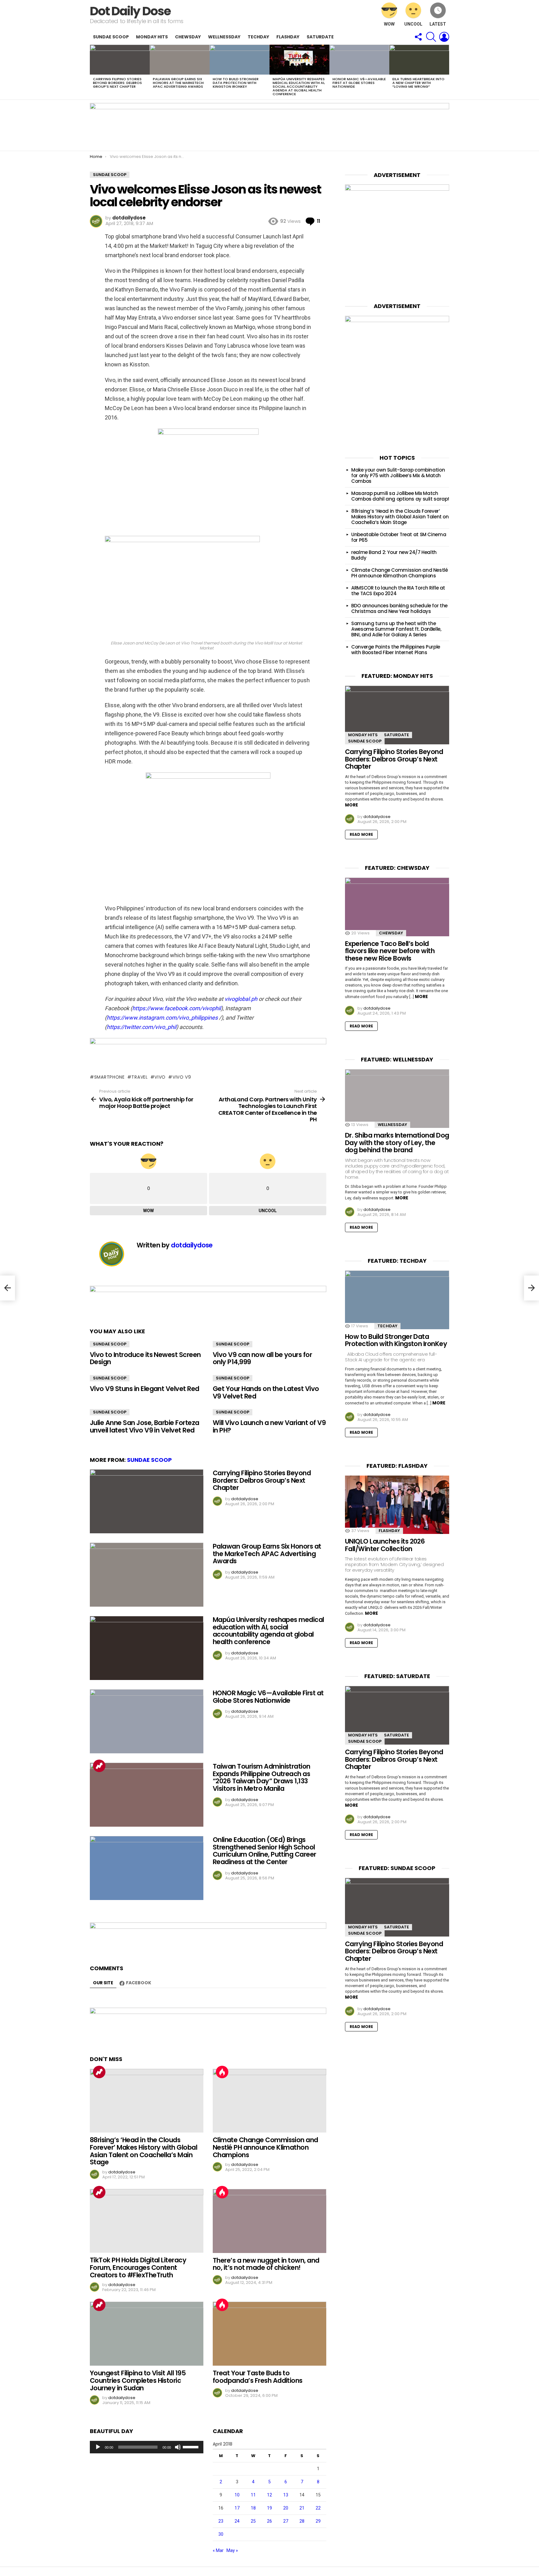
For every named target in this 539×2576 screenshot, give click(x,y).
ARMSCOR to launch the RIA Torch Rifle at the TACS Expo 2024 (398, 591)
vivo (160, 1077)
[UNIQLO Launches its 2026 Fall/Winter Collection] (397, 1505)
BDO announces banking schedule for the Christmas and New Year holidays (399, 608)
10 (237, 2495)
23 (221, 2521)
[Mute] (178, 2447)
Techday (258, 37)
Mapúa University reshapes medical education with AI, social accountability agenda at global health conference (299, 86)
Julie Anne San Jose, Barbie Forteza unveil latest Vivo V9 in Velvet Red (145, 1426)
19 (269, 2508)
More (352, 805)
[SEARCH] (431, 37)
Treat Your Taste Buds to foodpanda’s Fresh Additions (258, 2377)
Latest (438, 24)
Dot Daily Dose (130, 11)
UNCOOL (413, 24)
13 (286, 2495)
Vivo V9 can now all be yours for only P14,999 (262, 1358)
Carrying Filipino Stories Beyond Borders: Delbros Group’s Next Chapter (117, 83)
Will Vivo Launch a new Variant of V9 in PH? (269, 1426)
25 (253, 2521)
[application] (147, 2447)
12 (269, 2495)
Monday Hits (152, 37)
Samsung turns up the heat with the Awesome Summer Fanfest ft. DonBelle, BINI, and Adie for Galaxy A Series (396, 629)
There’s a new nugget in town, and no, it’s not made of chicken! (266, 2264)
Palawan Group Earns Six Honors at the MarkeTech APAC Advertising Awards (178, 83)
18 (253, 2508)
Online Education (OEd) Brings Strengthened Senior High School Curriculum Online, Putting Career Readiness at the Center (265, 1851)
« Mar (218, 2550)
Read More (361, 834)
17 (237, 2508)
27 (286, 2521)
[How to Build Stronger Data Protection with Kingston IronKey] (240, 60)
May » (232, 2550)
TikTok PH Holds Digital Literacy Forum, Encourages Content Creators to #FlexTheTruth (138, 2267)
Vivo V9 (182, 1077)
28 (302, 2521)
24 (237, 2521)
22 (318, 2508)
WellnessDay (224, 37)
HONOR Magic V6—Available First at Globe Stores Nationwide (359, 83)
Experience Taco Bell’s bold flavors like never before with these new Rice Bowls (390, 951)
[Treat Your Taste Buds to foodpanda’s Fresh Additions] (269, 2334)
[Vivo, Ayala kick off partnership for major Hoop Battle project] (7, 1288)
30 (221, 2534)
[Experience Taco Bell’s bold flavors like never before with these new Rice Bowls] (397, 907)
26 (269, 2521)
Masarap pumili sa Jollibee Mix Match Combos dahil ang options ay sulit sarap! (400, 496)
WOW (389, 24)
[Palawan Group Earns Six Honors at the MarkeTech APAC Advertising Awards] (180, 60)
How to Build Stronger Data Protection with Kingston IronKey (236, 83)
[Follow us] (418, 37)
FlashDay (288, 37)
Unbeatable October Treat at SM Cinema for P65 (399, 537)
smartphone (109, 1077)
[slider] (192, 2446)
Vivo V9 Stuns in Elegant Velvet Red (145, 1389)
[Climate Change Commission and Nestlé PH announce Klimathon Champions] (269, 2101)
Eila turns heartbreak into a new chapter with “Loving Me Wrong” (418, 83)
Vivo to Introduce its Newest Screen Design (145, 1358)
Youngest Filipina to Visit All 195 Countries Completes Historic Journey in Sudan (138, 2380)
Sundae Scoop (111, 37)
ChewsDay (188, 37)
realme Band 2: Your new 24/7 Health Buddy (394, 555)
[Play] (98, 2447)
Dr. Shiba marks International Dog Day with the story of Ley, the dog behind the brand (397, 1143)
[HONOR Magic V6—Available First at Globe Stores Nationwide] (359, 60)
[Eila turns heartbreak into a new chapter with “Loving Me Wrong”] (419, 60)
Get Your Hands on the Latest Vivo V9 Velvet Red (266, 1392)
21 (302, 2508)
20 (286, 2508)
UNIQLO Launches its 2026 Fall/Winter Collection (385, 1545)
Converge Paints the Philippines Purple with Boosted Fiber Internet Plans (396, 650)
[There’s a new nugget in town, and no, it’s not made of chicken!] (269, 2221)
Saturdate (320, 37)
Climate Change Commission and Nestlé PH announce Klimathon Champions (265, 2147)
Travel (139, 1077)
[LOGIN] (444, 37)
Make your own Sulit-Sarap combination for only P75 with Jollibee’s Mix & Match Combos (398, 475)
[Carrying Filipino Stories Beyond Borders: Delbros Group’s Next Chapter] (120, 60)
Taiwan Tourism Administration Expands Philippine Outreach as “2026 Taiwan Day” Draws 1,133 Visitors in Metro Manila (262, 1777)
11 (253, 2495)
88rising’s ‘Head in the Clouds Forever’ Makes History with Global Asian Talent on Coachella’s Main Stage (143, 2151)
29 (318, 2521)
